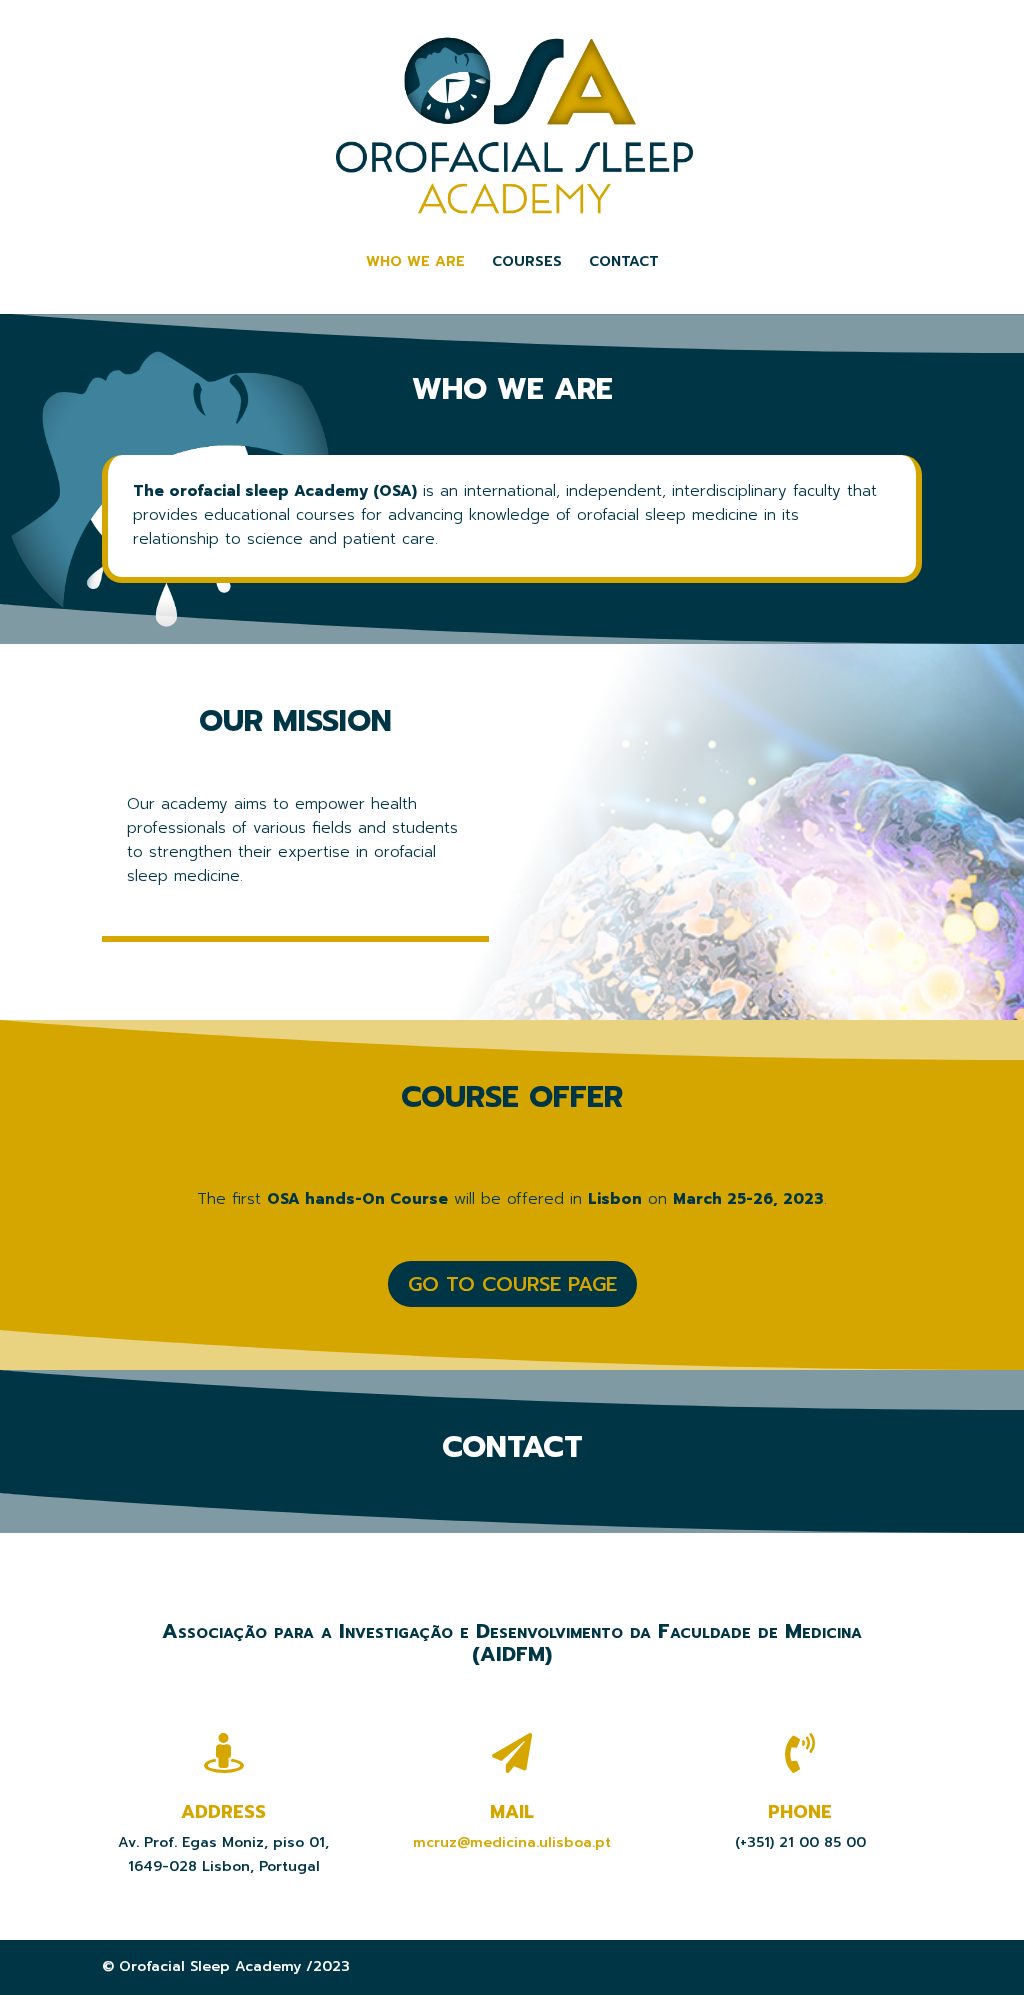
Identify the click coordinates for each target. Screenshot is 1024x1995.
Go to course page (512, 1284)
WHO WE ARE (415, 263)
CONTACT (624, 263)
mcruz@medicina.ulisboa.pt (512, 1842)
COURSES (527, 263)
